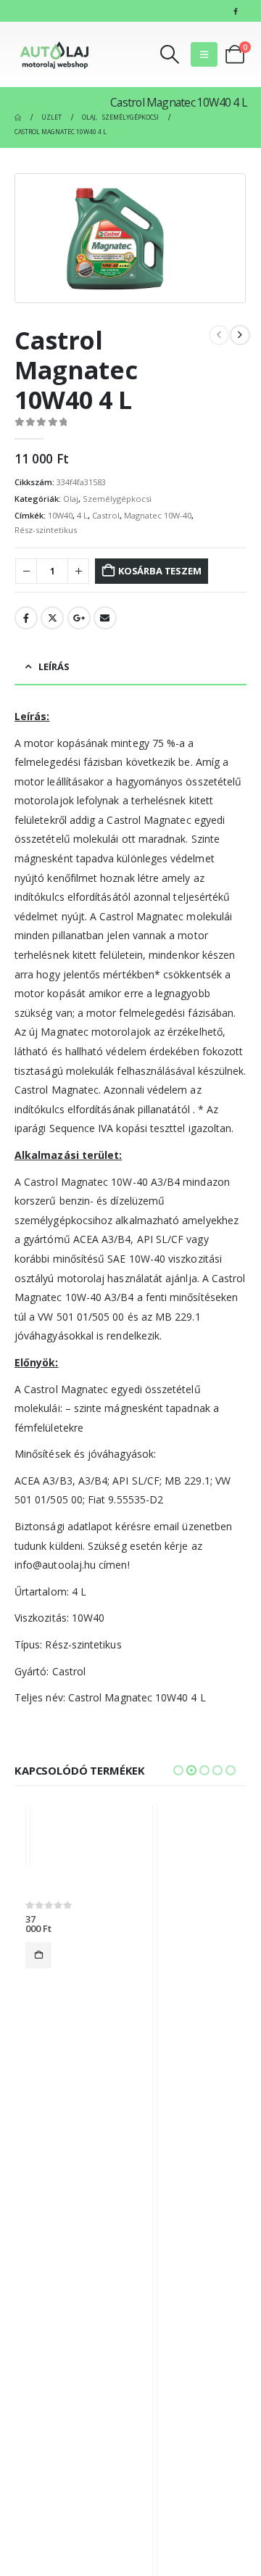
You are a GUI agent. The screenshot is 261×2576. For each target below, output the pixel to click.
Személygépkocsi (117, 499)
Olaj (71, 499)
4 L (82, 515)
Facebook (26, 618)
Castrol (106, 515)
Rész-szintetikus (46, 530)
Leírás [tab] (54, 666)
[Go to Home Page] (18, 117)
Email (105, 618)
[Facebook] (236, 11)
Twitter (52, 618)
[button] (170, 54)
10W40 (60, 515)
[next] (240, 335)
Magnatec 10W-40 (158, 515)
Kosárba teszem (159, 571)
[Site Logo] (54, 54)
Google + (79, 618)
